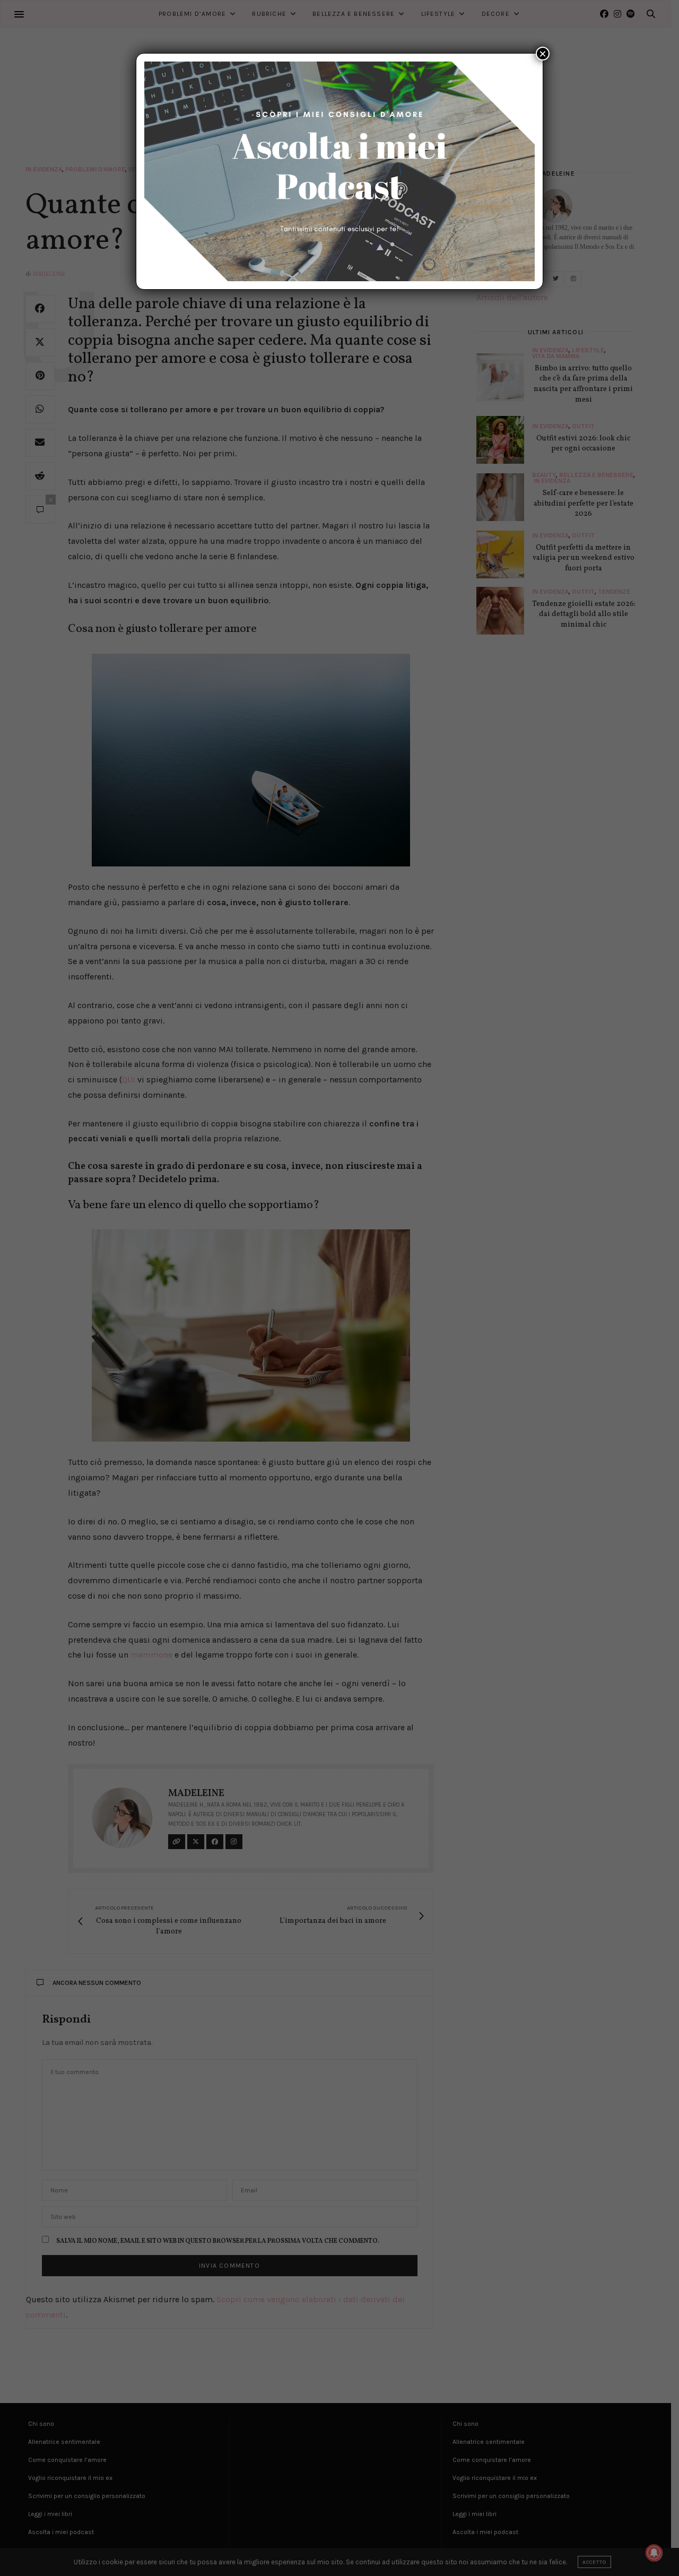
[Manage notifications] (654, 2553)
